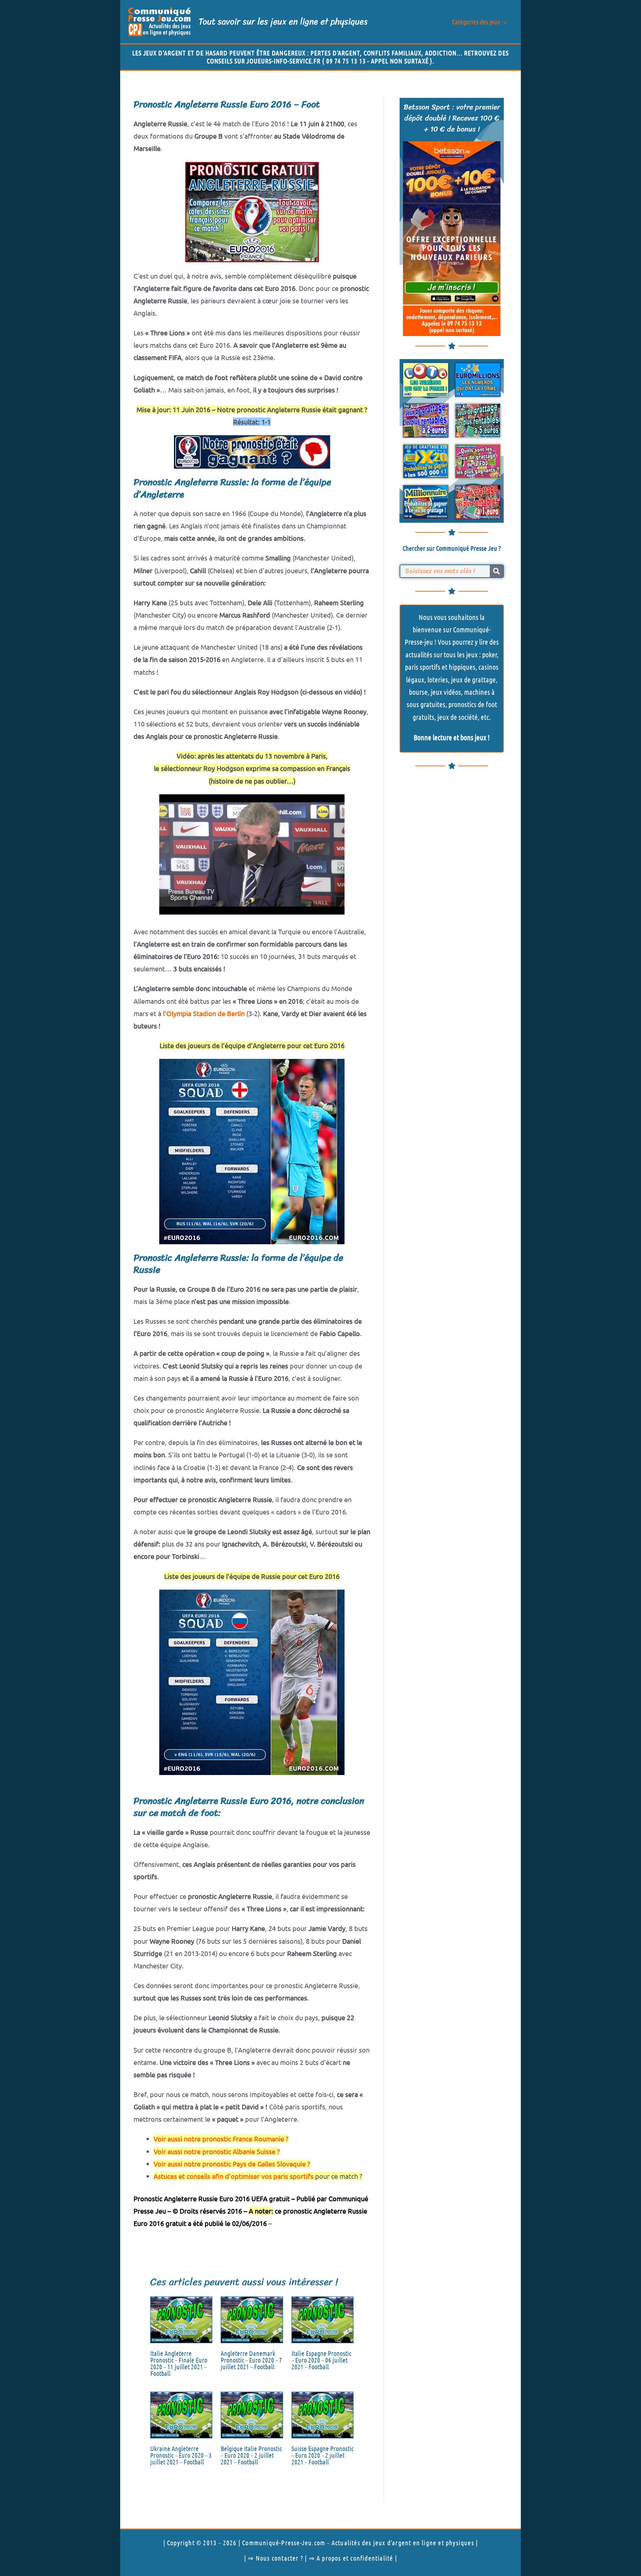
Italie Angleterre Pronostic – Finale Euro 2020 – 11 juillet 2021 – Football (179, 2363)
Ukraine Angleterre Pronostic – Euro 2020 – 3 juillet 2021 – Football (181, 2455)
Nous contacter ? (279, 2558)
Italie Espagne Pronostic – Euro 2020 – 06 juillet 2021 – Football (321, 2360)
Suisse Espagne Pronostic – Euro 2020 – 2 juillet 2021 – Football (323, 2455)
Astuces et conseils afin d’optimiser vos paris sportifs (234, 2176)
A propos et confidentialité (355, 2558)
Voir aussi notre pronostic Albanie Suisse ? (217, 2151)
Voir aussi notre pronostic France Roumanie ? (221, 2139)
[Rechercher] (496, 571)
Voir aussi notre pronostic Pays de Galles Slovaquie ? (232, 2164)
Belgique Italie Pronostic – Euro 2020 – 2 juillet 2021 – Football (251, 2455)
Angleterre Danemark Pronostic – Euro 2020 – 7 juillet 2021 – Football (251, 2360)
